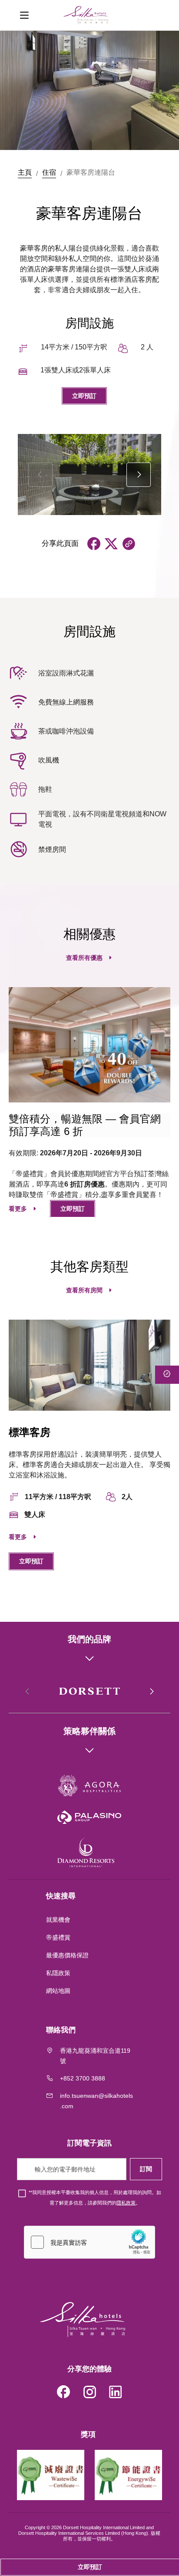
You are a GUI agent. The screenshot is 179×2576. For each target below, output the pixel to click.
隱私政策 (126, 2203)
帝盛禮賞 (58, 1937)
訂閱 (146, 2169)
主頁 (25, 172)
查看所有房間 (84, 1290)
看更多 (18, 1209)
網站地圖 (59, 1991)
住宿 (49, 172)
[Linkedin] (116, 2393)
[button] (139, 475)
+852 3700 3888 (83, 2078)
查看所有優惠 (84, 958)
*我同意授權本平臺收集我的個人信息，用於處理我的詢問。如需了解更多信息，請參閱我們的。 (95, 2198)
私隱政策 (59, 1973)
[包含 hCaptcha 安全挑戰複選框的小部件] (89, 2242)
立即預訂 (84, 396)
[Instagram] (89, 2393)
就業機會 (58, 1920)
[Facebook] (63, 2393)
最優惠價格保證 (67, 1955)
